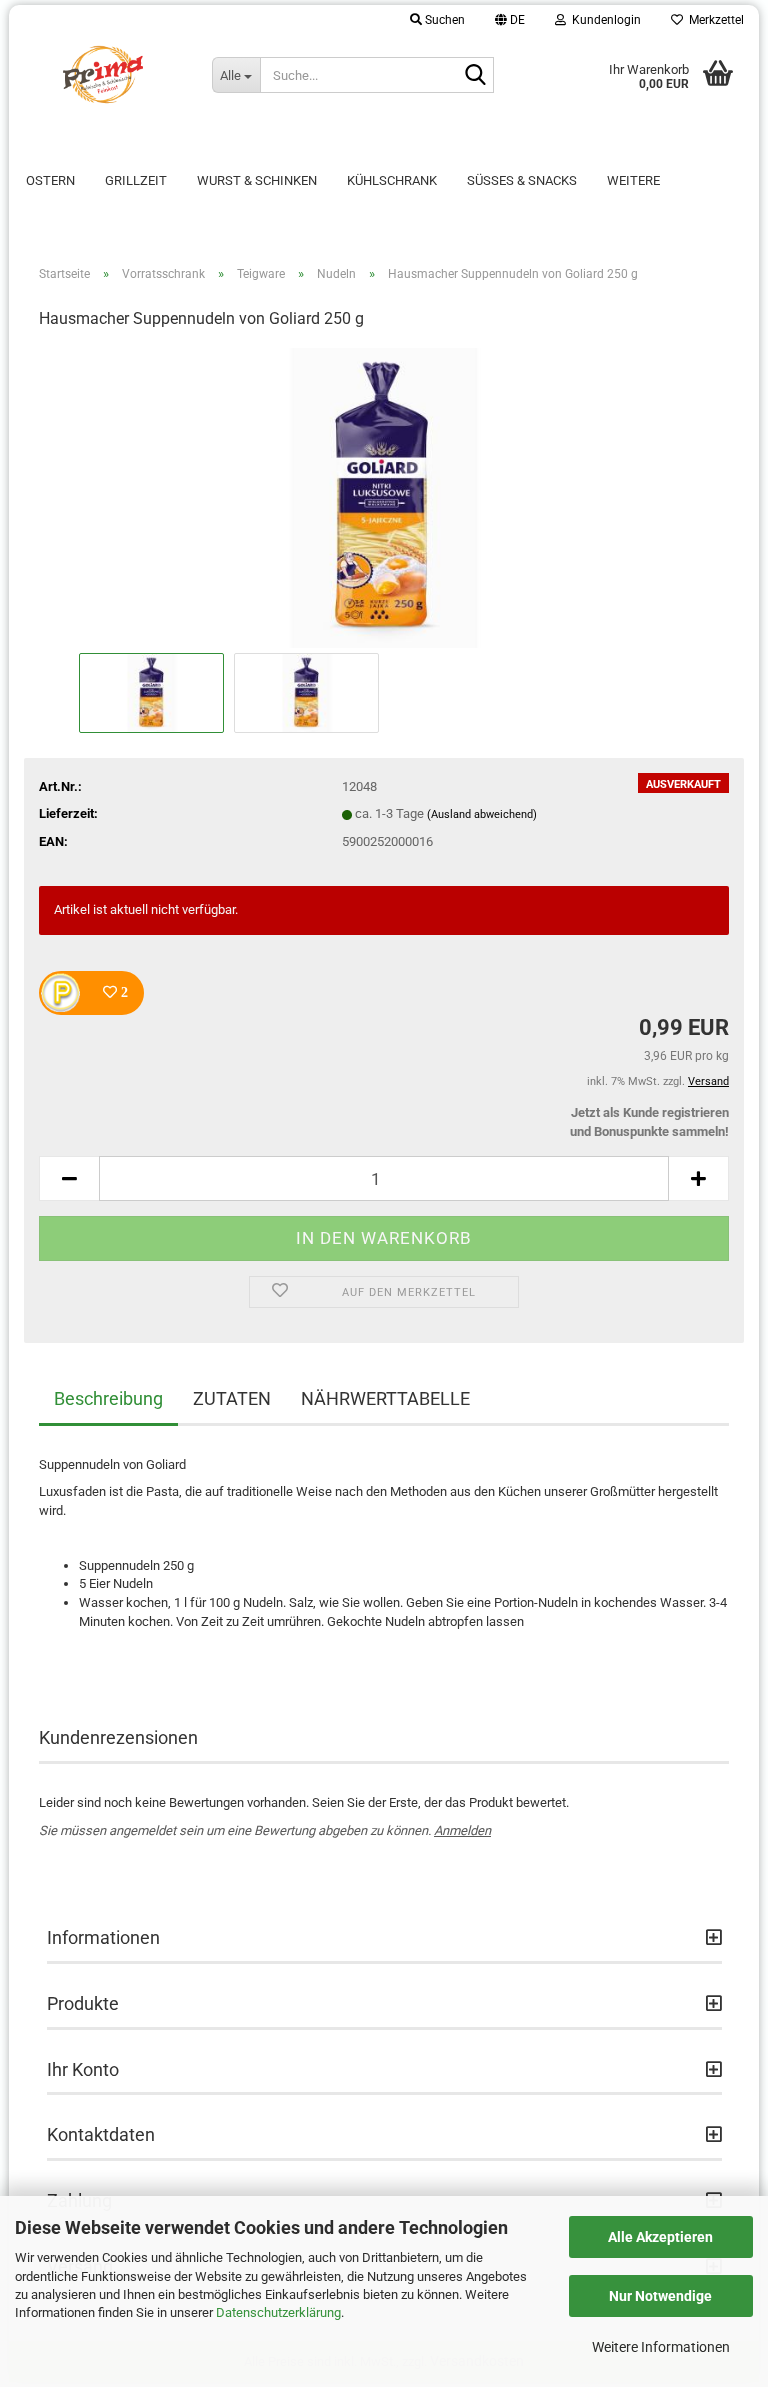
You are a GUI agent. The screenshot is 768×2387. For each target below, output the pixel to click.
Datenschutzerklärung (278, 2312)
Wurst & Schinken (257, 180)
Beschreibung (108, 1398)
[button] (510, 20)
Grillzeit (136, 180)
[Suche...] (475, 76)
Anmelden (462, 1830)
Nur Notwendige (660, 2296)
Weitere (633, 180)
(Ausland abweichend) (482, 814)
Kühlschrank (392, 180)
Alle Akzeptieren (660, 2237)
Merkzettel (713, 20)
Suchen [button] (443, 20)
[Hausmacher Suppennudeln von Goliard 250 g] (384, 497)
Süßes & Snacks (522, 180)
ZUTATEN (232, 1398)
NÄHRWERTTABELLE (385, 1398)
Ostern (50, 180)
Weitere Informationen (661, 2347)
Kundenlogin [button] (603, 20)
